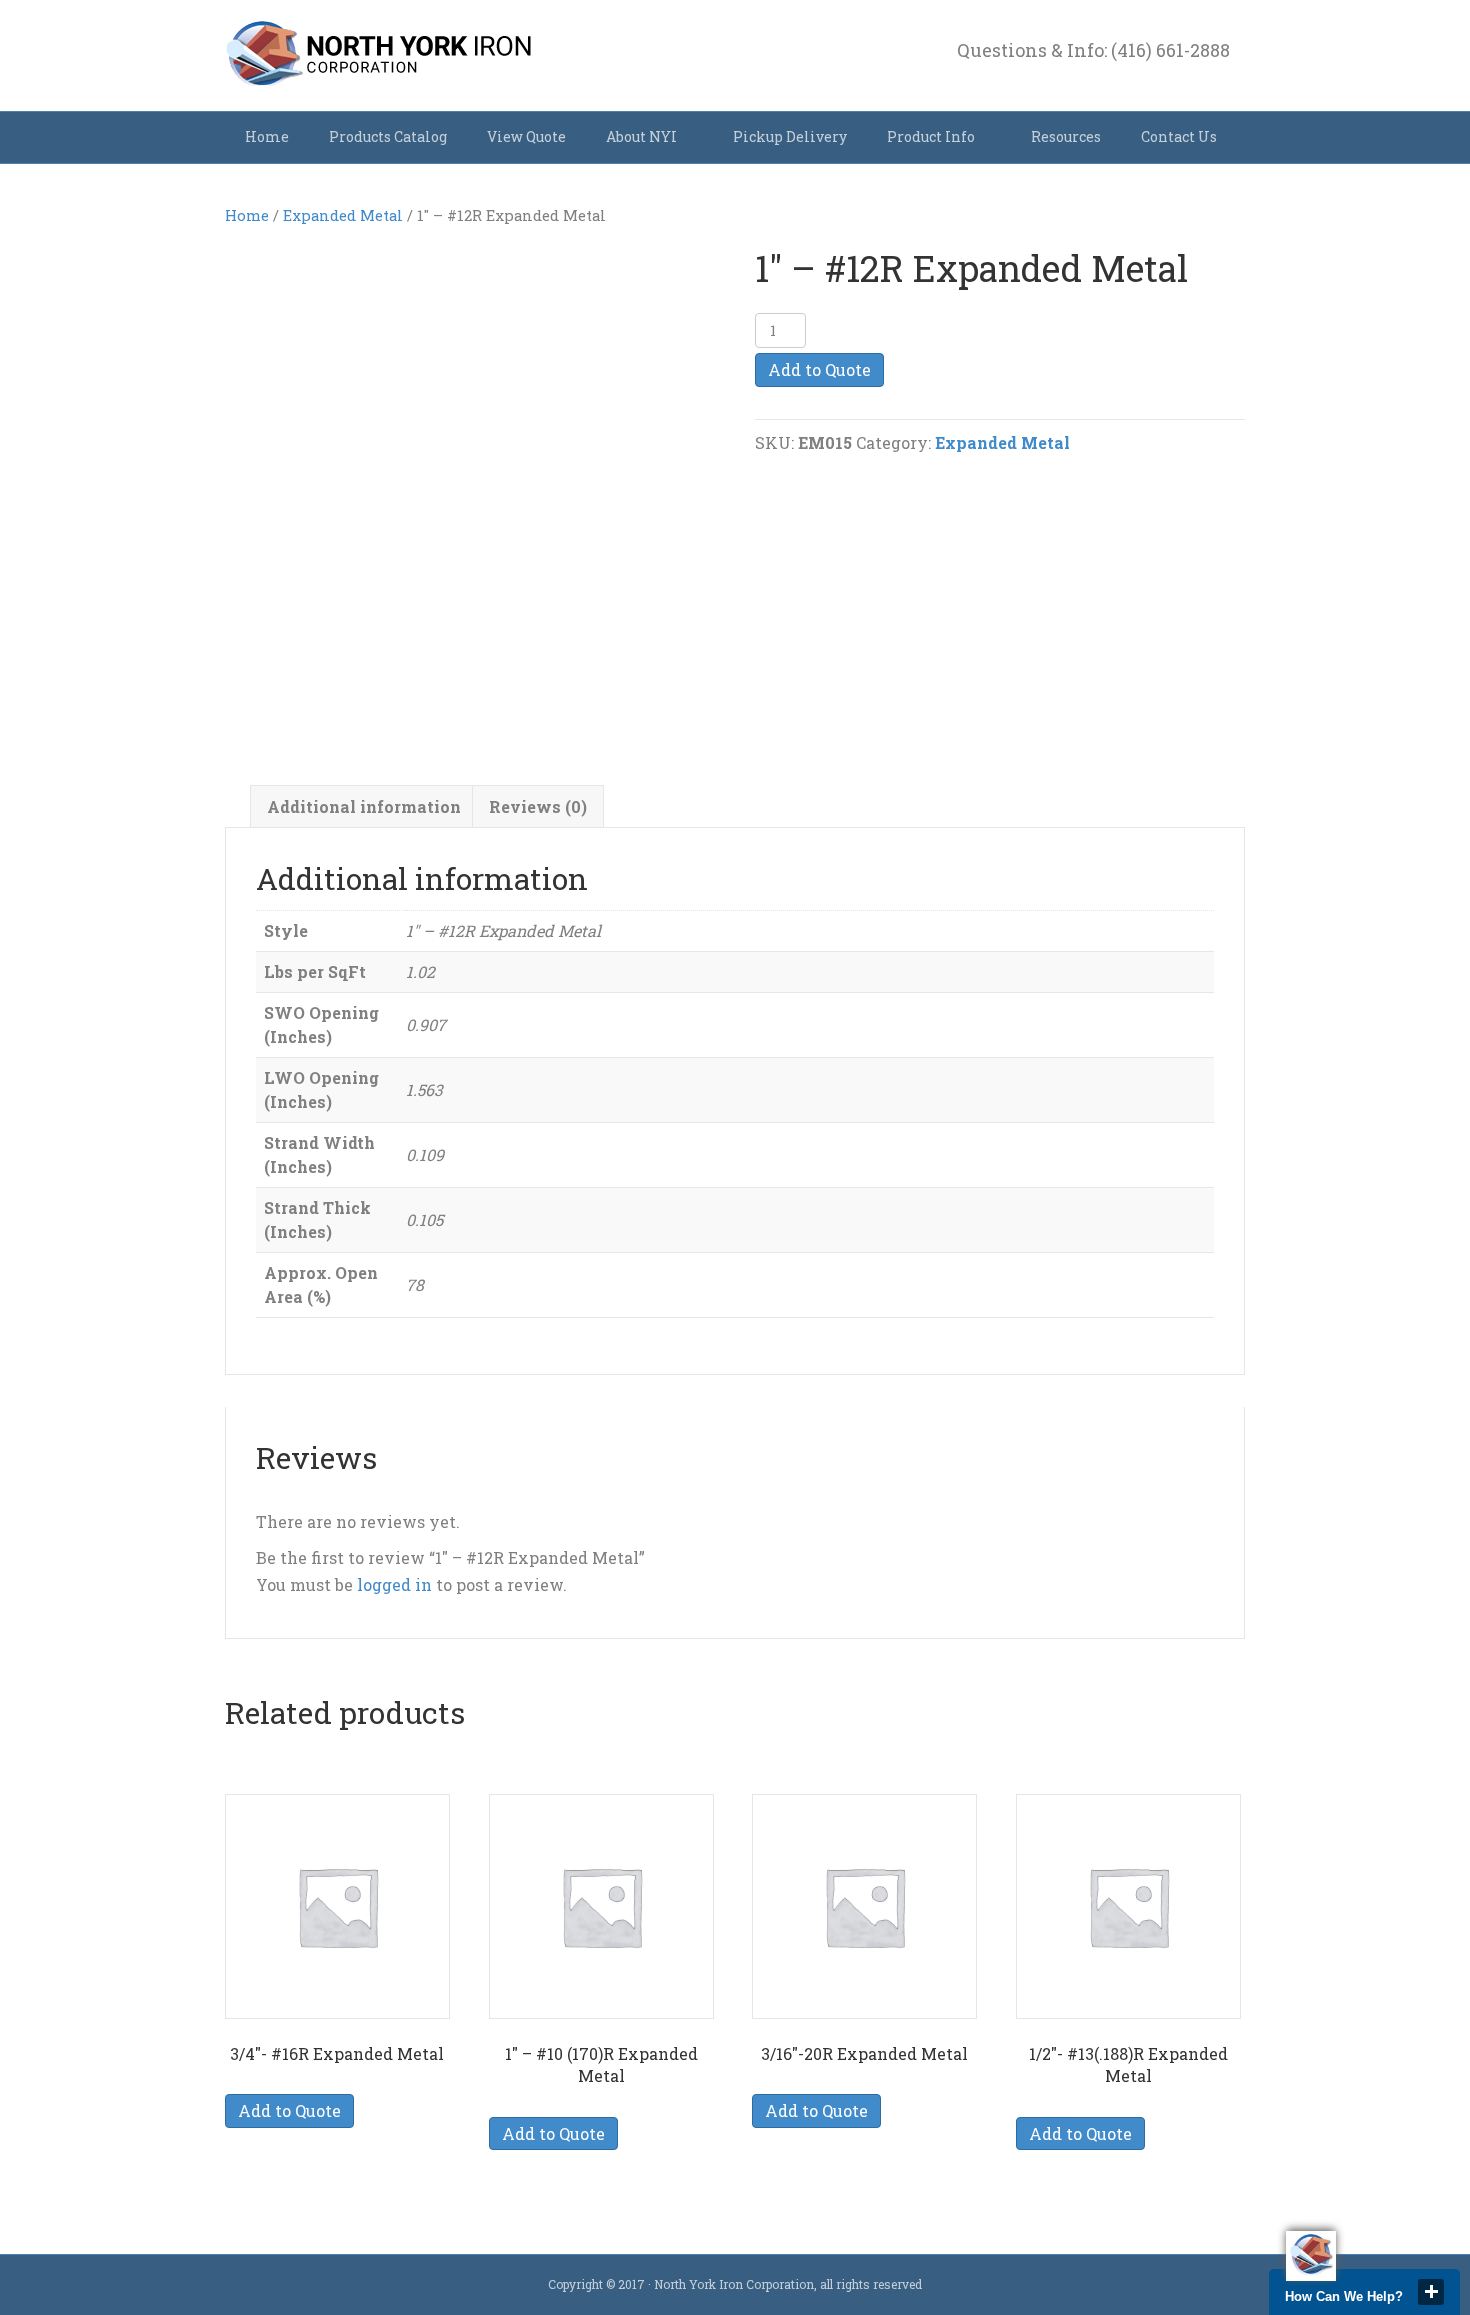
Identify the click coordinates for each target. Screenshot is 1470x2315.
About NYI (641, 136)
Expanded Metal (343, 215)
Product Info (931, 136)
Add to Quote (819, 369)
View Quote (526, 136)
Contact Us (1179, 136)
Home (267, 136)
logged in (394, 1584)
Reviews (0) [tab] (538, 806)
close (1431, 2292)
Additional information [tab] (364, 806)
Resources (1066, 136)
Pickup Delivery (790, 136)
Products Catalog (388, 136)
